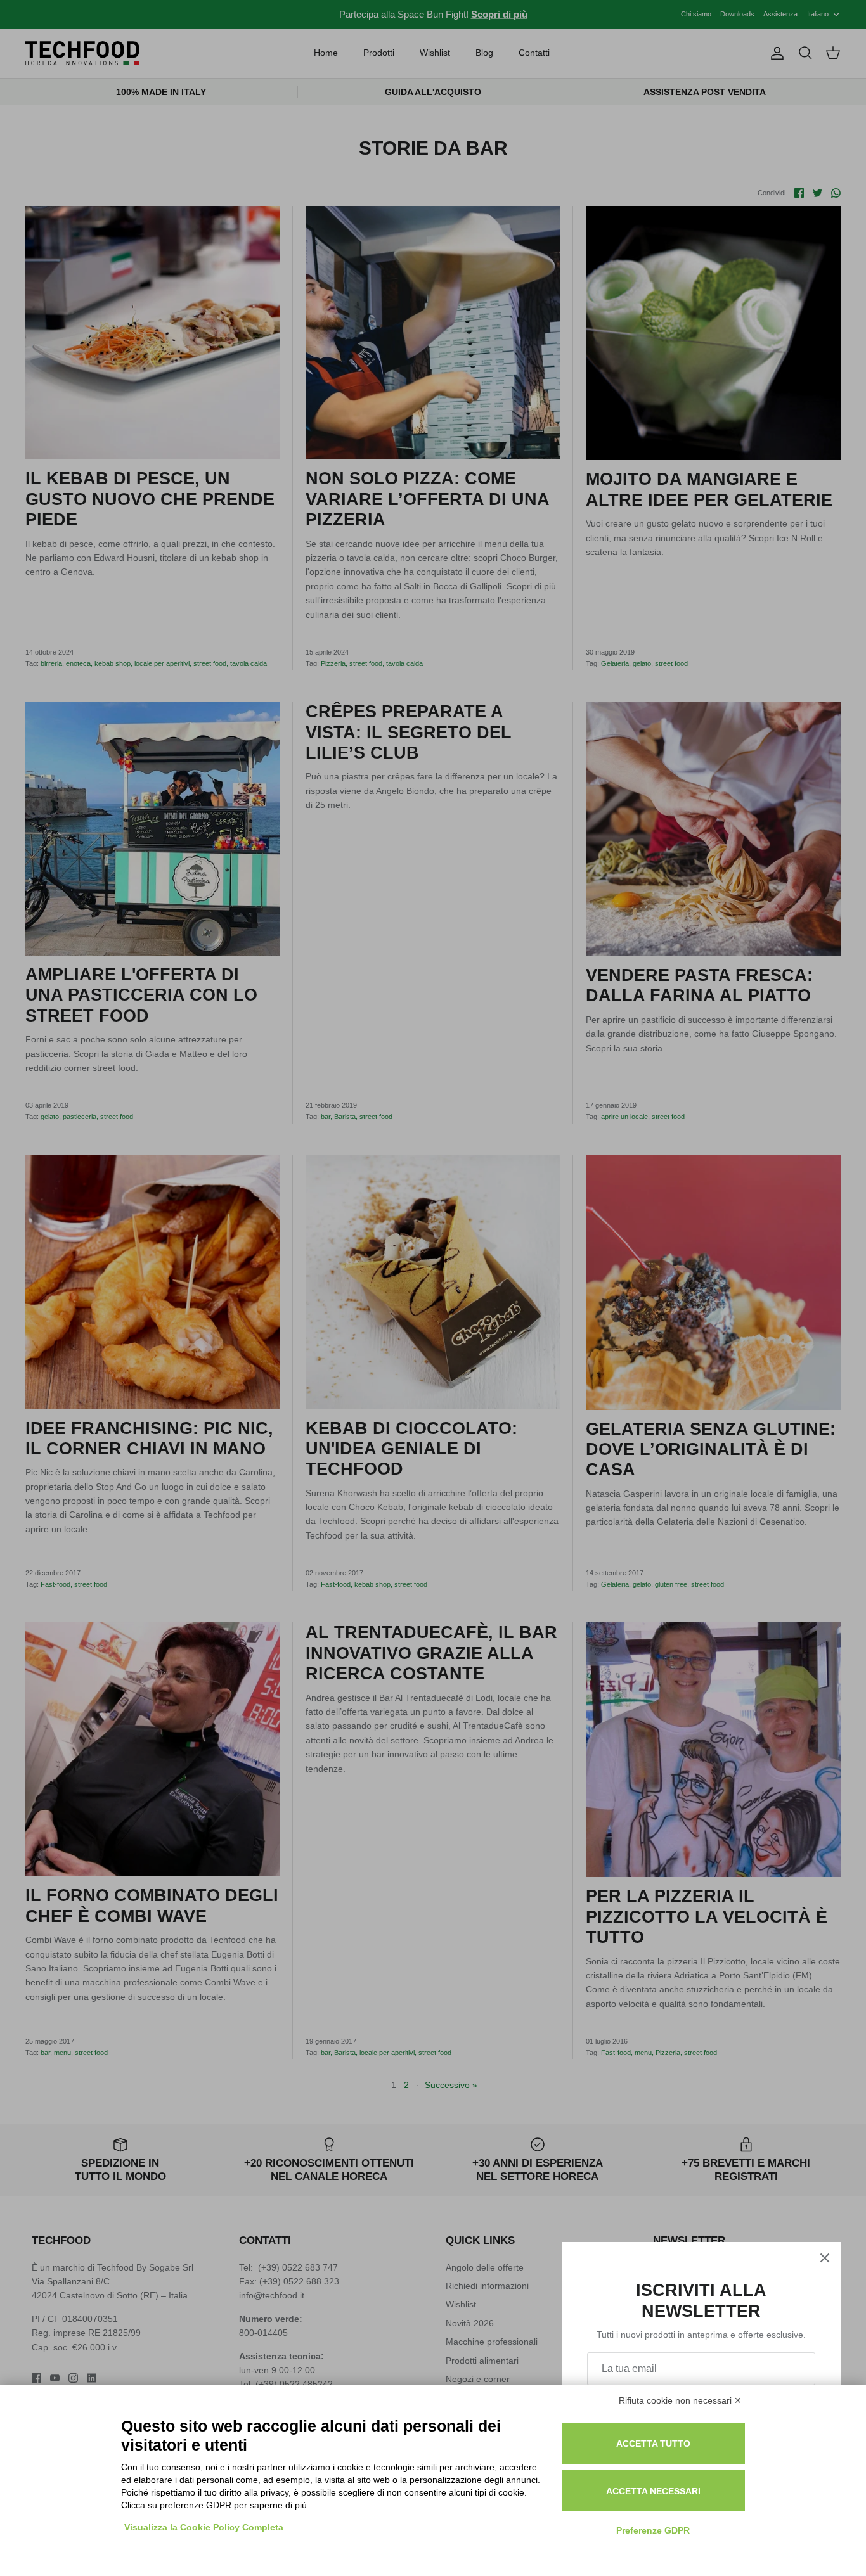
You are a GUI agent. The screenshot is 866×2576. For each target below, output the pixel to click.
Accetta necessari (653, 2491)
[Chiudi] (825, 2258)
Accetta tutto (653, 2444)
